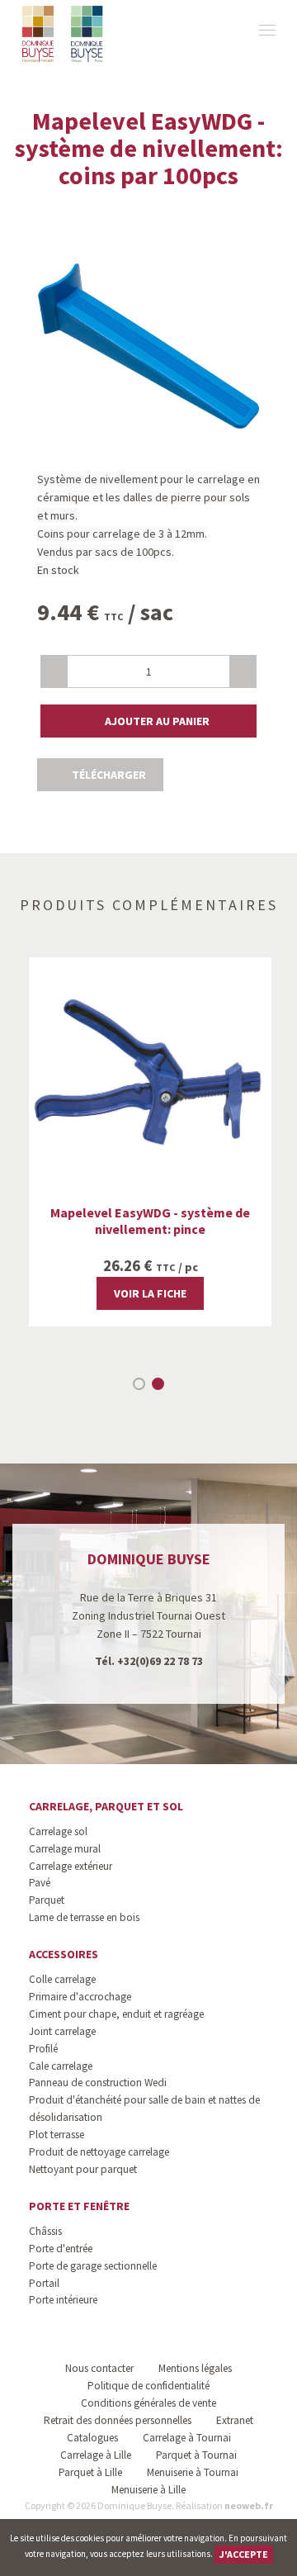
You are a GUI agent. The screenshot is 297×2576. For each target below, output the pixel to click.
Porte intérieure (63, 2300)
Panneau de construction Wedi (98, 2083)
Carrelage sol (58, 1831)
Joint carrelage (62, 2031)
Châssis (45, 2231)
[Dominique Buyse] (64, 34)
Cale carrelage (61, 2066)
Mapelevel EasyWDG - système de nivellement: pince (150, 1221)
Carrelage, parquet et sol (106, 1806)
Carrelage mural (65, 1849)
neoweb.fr (249, 2505)
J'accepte (244, 2554)
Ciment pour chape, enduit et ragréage (116, 2014)
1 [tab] (139, 1384)
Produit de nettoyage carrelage (99, 2152)
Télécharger (108, 775)
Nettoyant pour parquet (83, 2169)
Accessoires (64, 1954)
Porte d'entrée (61, 2249)
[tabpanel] (150, 1142)
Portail (44, 2283)
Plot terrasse (57, 2135)
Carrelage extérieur (71, 1866)
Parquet (47, 1900)
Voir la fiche (150, 1293)
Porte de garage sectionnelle (93, 2266)
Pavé (40, 1883)
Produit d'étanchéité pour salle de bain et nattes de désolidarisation (144, 2109)
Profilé (43, 2049)
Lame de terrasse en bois (84, 1917)
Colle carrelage (62, 1979)
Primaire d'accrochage (80, 1997)
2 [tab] (158, 1384)
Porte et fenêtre (79, 2206)
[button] (148, 721)
